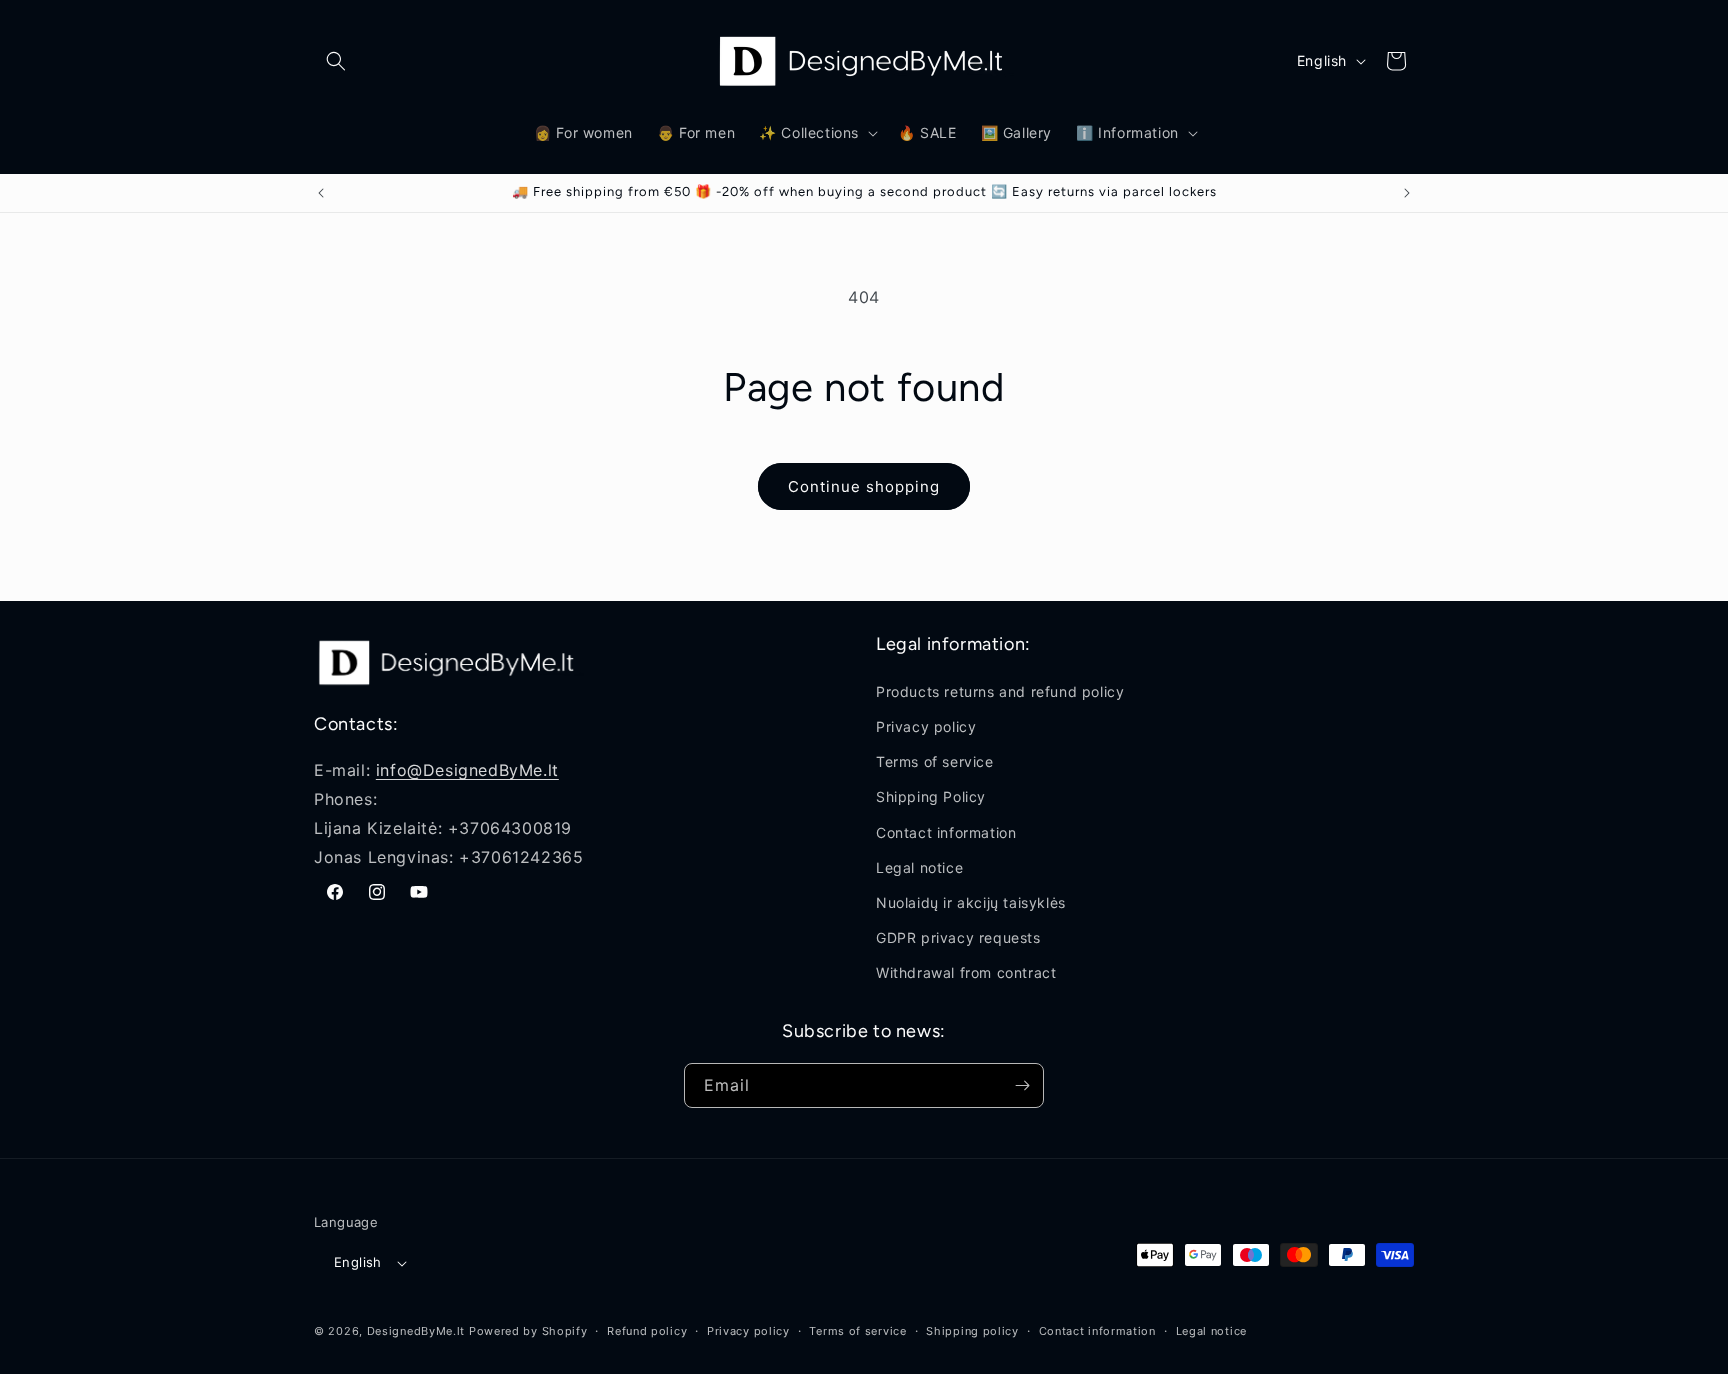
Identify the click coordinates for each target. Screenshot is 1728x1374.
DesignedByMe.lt (416, 1332)
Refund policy (647, 1331)
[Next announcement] (1407, 193)
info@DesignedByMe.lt (467, 769)
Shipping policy (972, 1331)
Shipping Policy (931, 796)
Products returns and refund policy (1000, 690)
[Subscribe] (1022, 1085)
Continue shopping (864, 486)
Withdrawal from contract (966, 972)
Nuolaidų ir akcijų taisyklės (971, 901)
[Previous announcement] (321, 193)
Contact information (946, 831)
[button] (336, 61)
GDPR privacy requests (958, 936)
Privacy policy (926, 725)
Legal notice (919, 866)
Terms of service (935, 760)
